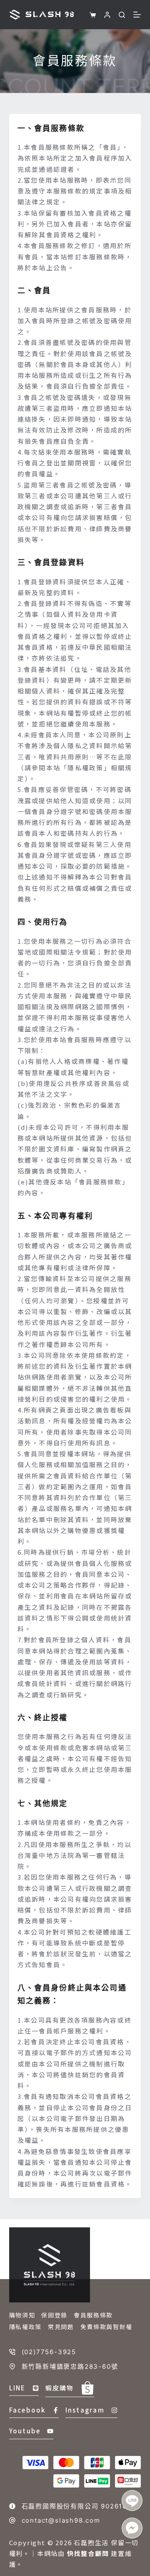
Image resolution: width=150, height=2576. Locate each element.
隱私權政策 (25, 2327)
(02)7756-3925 (49, 2352)
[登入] (107, 15)
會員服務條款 (93, 2315)
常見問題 (61, 2327)
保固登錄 (54, 2315)
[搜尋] (122, 15)
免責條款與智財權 (106, 2327)
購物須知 (22, 2315)
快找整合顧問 (88, 2553)
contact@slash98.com (61, 2520)
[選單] (137, 15)
